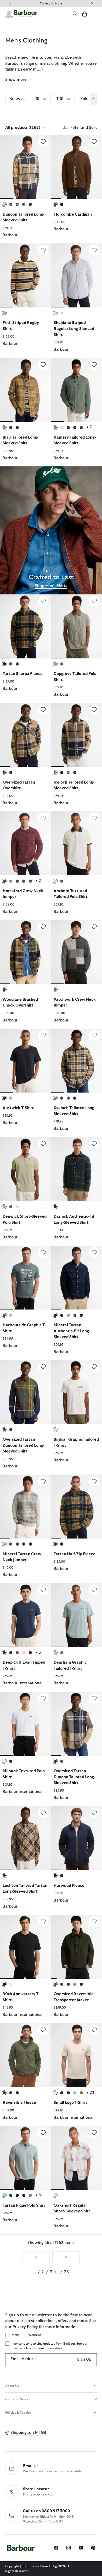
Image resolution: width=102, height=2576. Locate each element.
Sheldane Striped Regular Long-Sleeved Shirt (74, 329)
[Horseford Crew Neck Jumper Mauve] (25, 843)
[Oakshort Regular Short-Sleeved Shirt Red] (76, 2158)
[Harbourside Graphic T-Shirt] (43, 1252)
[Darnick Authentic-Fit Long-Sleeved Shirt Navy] (76, 1169)
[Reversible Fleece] (43, 2030)
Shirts (41, 99)
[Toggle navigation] (94, 14)
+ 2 (38, 881)
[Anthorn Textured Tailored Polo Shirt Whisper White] (76, 843)
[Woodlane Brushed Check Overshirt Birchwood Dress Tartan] (25, 952)
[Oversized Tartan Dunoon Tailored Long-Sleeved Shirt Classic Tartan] (25, 1392)
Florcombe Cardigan (73, 214)
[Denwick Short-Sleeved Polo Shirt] (43, 1144)
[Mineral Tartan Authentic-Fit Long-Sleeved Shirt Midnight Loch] (76, 1278)
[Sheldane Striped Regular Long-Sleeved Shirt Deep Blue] (76, 275)
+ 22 (90, 2093)
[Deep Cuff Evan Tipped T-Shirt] (43, 1590)
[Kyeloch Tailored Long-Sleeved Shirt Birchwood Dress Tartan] (76, 1061)
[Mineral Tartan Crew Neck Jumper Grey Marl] (25, 1507)
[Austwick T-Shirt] (43, 1035)
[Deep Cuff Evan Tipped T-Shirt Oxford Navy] (25, 1615)
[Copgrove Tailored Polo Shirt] (94, 601)
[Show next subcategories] (94, 99)
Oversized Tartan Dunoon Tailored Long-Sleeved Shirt (23, 1445)
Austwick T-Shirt (18, 1108)
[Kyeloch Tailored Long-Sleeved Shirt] (94, 1035)
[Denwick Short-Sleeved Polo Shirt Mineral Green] (25, 1169)
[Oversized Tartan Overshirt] (43, 710)
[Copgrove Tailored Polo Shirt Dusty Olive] (76, 626)
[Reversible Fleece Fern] (25, 2055)
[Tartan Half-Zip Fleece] (94, 1481)
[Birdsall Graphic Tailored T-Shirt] (94, 1367)
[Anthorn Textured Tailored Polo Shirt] (94, 818)
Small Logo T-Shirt (70, 2103)
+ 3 (38, 1652)
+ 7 (89, 427)
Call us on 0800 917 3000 (47, 2511)
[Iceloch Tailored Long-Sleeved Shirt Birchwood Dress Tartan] (76, 735)
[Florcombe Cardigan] (94, 141)
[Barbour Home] (21, 14)
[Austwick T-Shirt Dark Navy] (25, 1061)
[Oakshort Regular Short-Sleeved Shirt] (94, 2132)
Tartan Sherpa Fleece (23, 674)
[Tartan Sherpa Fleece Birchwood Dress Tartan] (25, 626)
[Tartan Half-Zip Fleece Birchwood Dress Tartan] (76, 1507)
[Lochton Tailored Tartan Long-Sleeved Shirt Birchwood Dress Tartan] (25, 1838)
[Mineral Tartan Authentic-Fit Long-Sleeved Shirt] (94, 1252)
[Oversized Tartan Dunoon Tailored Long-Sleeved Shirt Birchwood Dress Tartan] (76, 1724)
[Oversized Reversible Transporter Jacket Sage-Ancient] (76, 1947)
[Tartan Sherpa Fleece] (43, 601)
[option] (25, 189)
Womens (35, 2335)
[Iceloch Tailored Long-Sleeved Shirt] (94, 710)
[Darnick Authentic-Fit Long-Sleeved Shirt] (94, 1144)
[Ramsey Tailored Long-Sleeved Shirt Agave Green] (76, 390)
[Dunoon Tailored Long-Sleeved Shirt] (43, 141)
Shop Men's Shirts (51, 586)
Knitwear (18, 99)
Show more (16, 80)
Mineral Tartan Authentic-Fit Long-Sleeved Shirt (72, 1331)
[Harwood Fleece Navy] (76, 1838)
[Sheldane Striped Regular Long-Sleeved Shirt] (94, 250)
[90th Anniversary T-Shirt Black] (25, 1947)
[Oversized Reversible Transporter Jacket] (94, 1921)
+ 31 (39, 2195)
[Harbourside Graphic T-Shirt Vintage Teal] (25, 1278)
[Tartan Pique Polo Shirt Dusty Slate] (25, 2158)
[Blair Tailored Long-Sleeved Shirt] (43, 365)
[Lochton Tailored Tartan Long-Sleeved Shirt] (43, 1813)
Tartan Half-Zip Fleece (75, 1554)
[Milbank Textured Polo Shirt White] (25, 1724)
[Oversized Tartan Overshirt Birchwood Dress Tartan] (25, 735)
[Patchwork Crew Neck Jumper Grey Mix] (76, 952)
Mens (15, 2335)
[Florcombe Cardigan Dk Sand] (76, 167)
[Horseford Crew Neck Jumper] (43, 818)
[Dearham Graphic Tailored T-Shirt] (94, 1590)
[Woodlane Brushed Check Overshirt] (43, 927)
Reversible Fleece (19, 2103)
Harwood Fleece (69, 1886)
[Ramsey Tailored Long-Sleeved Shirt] (94, 365)
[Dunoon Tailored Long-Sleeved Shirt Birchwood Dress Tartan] (25, 167)
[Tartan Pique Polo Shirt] (43, 2132)
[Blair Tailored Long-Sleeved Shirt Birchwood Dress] (25, 390)
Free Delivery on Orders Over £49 (51, 3)
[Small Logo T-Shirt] (94, 2030)
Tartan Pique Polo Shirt (24, 2205)
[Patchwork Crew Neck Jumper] (94, 927)
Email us (31, 2466)
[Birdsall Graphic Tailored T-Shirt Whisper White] (76, 1392)
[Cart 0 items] (84, 14)
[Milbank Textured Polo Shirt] (43, 1698)
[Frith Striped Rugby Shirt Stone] (25, 275)
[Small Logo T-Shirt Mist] (76, 2055)
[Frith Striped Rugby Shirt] (43, 250)
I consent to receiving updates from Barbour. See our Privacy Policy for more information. (49, 2346)
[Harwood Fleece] (94, 1813)
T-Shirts (63, 99)
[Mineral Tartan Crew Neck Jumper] (43, 1481)
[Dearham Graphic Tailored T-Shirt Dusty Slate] (76, 1615)
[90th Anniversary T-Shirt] (43, 1921)
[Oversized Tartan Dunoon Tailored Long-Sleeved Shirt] (43, 1367)
